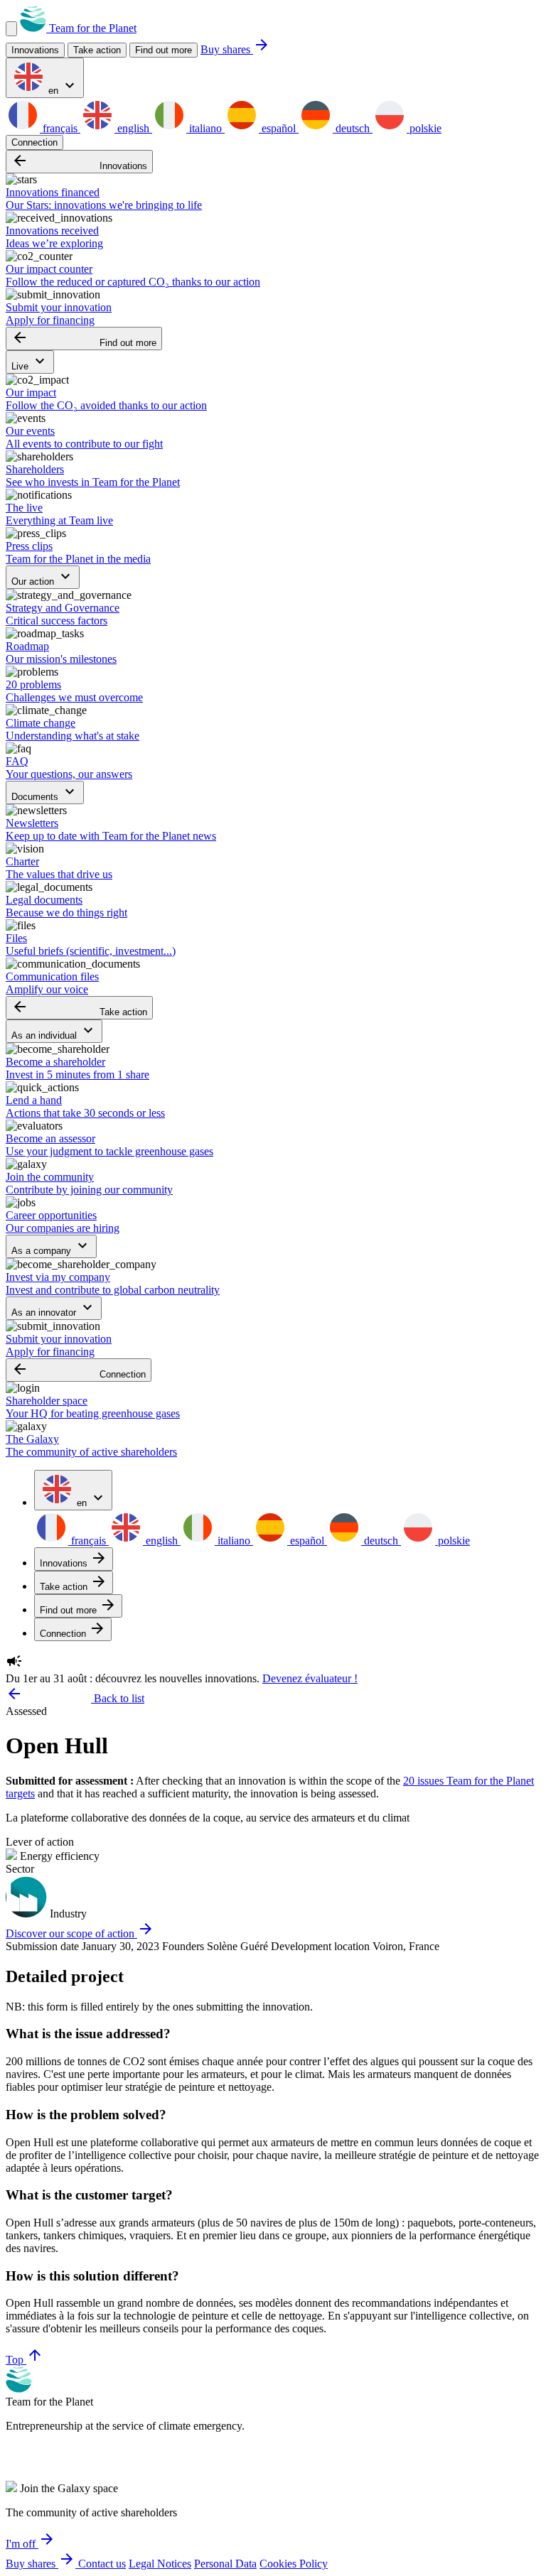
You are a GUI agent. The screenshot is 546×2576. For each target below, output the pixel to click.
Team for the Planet (91, 28)
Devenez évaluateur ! (310, 1678)
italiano (205, 128)
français (60, 128)
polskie (424, 128)
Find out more (164, 50)
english (133, 128)
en (62, 86)
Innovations (79, 162)
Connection (34, 142)
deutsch (353, 128)
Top (25, 2360)
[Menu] (11, 29)
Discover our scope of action (80, 1933)
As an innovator (54, 1308)
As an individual (54, 1031)
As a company (51, 1246)
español (279, 128)
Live (30, 362)
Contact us (102, 2564)
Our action (43, 577)
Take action (79, 1008)
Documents (45, 792)
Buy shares (235, 49)
